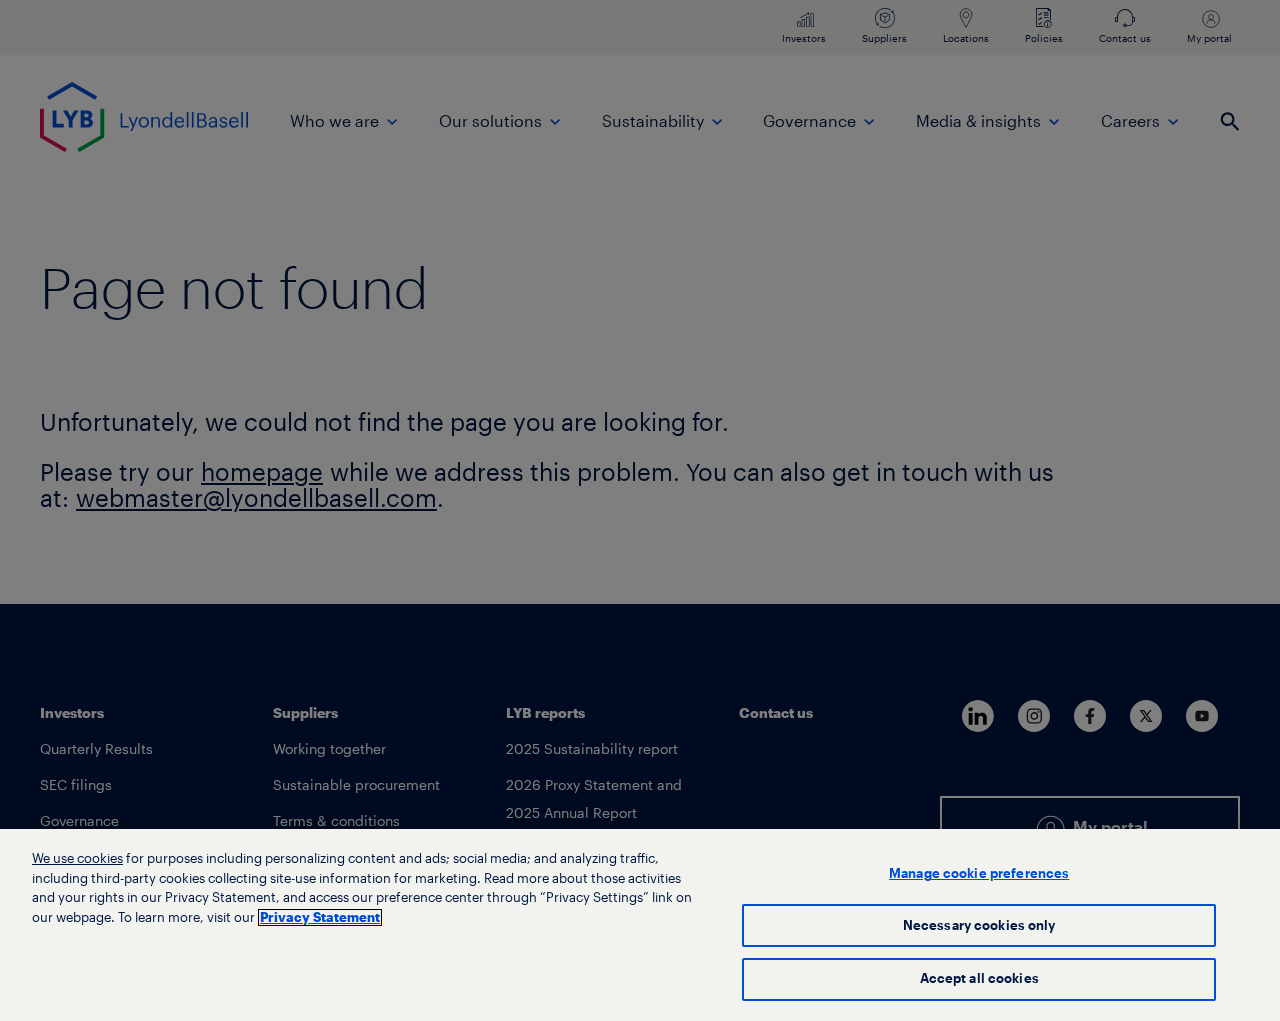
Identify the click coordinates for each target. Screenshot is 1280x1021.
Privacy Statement (320, 917)
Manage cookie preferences (979, 873)
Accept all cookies (979, 978)
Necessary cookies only (979, 925)
